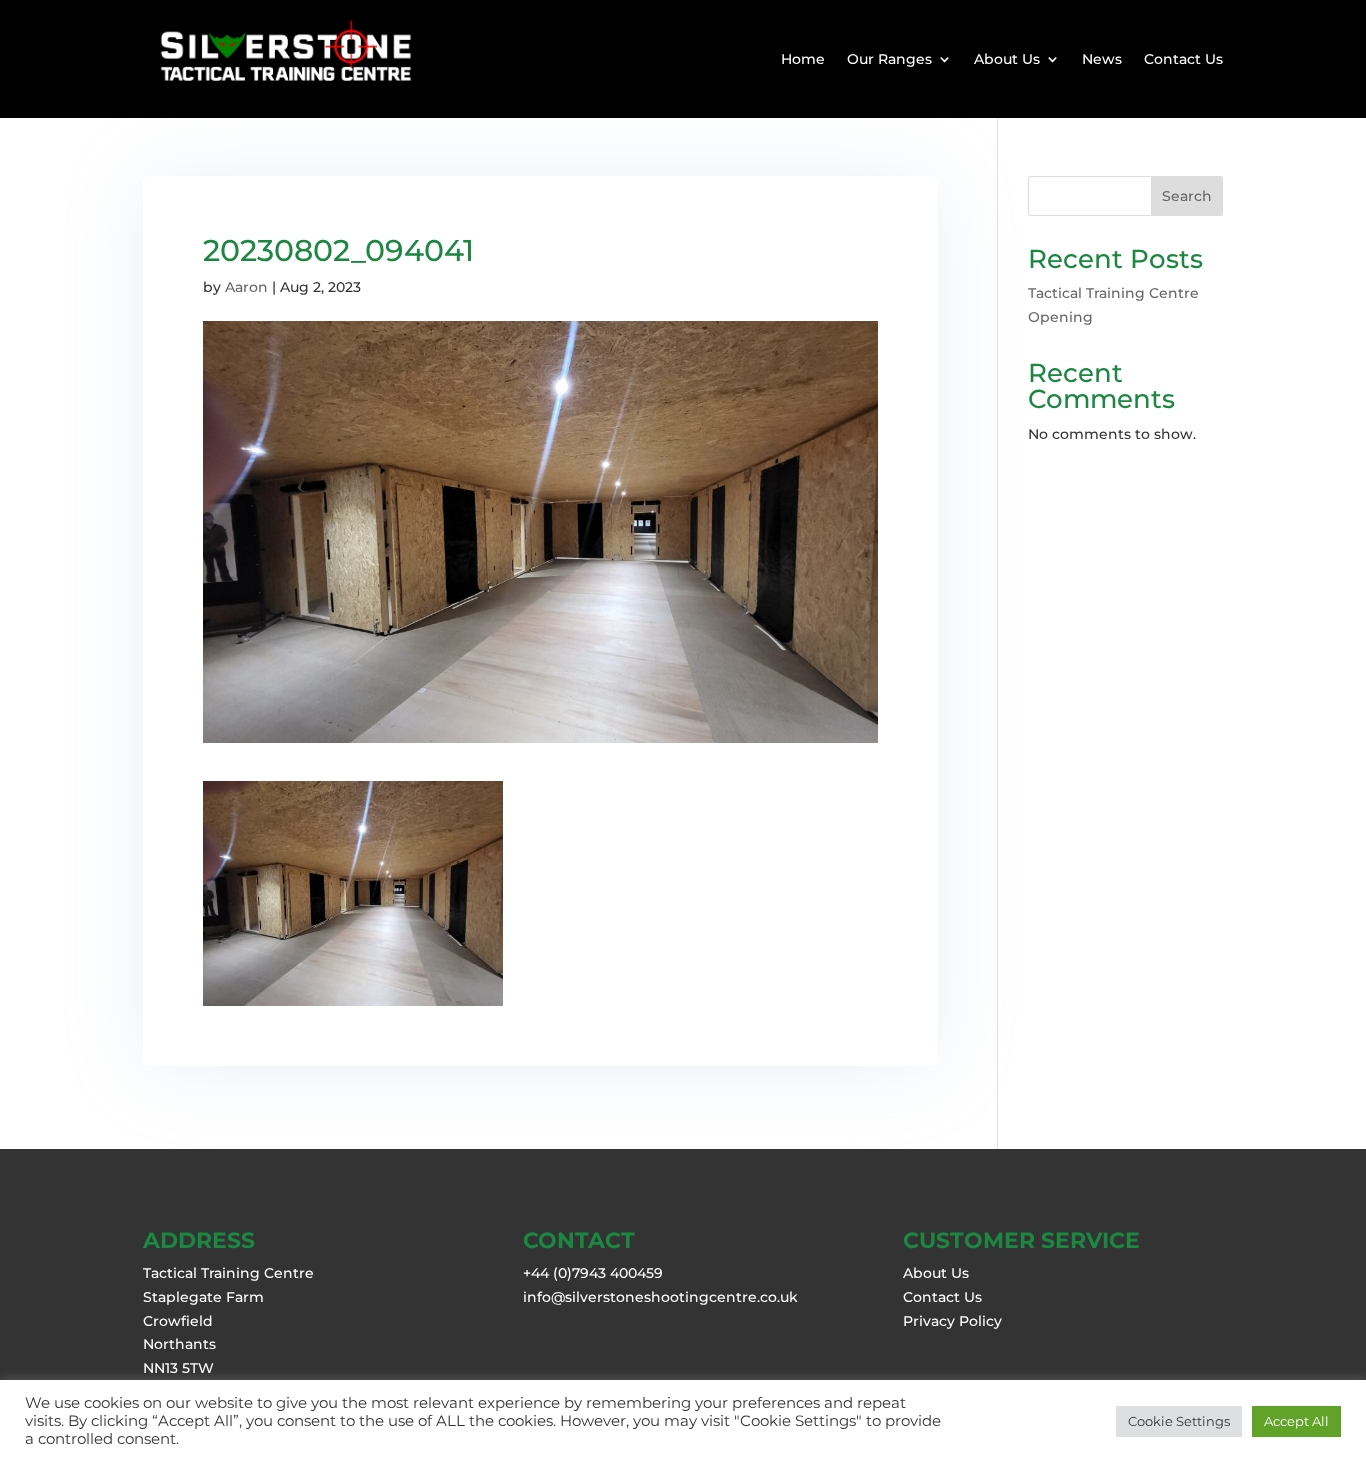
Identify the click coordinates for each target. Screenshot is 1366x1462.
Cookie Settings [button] (1179, 1421)
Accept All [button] (1296, 1421)
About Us (1007, 59)
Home (803, 59)
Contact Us (1183, 59)
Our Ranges (889, 59)
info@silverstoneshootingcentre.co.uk (660, 1297)
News (1102, 59)
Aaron (246, 287)
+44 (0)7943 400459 (593, 1273)
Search (1187, 196)
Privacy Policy (952, 1321)
